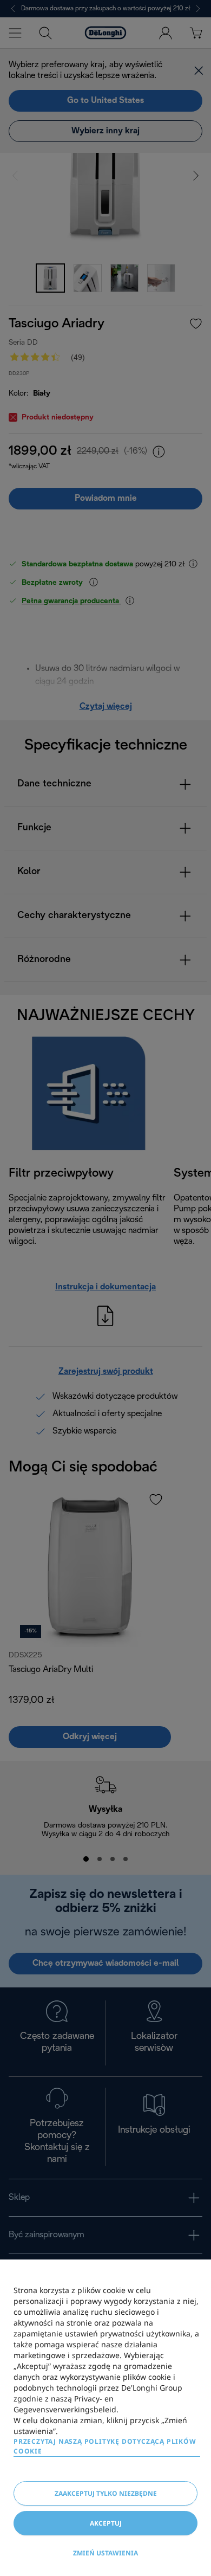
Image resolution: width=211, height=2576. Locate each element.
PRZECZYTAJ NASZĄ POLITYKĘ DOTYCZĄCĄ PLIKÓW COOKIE (105, 2446)
